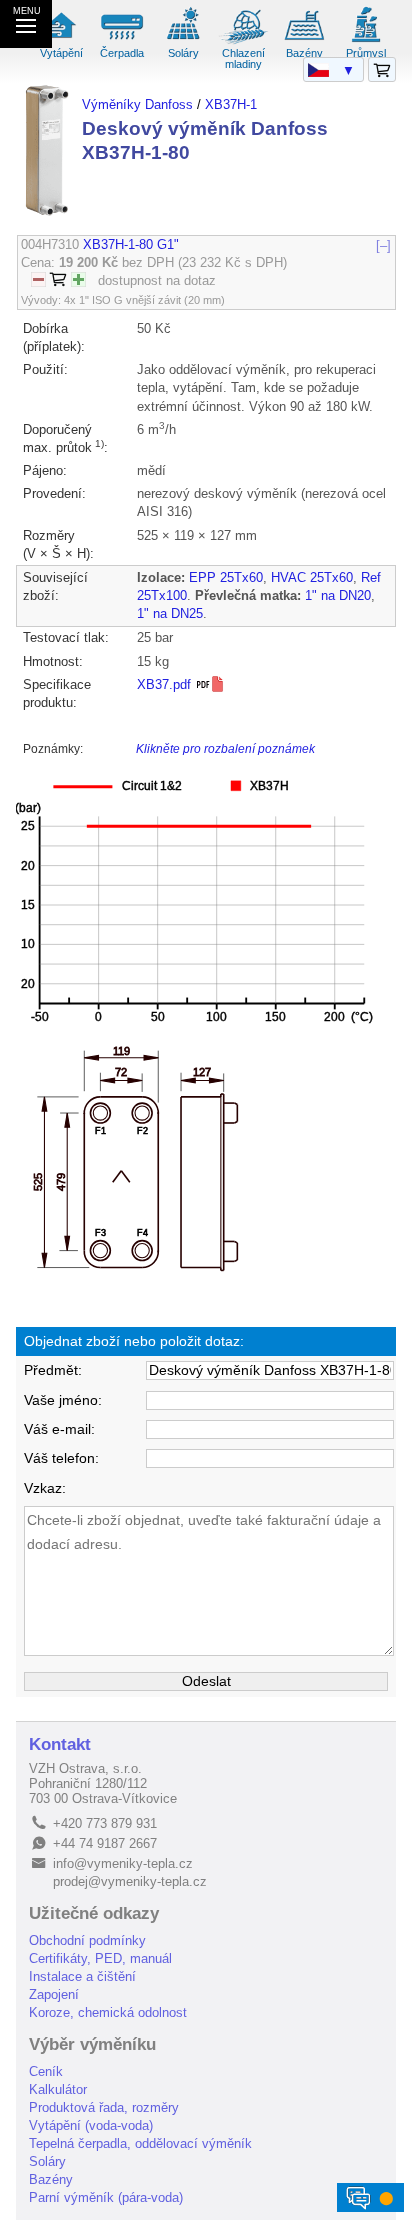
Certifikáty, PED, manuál (100, 1958)
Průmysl (366, 53)
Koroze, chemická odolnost (108, 2012)
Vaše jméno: (63, 1400)
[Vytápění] (62, 41)
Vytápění (61, 53)
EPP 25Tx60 (226, 577)
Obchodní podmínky (87, 1940)
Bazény (304, 53)
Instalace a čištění (82, 1976)
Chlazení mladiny (243, 58)
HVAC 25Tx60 (312, 577)
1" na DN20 (338, 595)
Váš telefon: (61, 1458)
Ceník (46, 2071)
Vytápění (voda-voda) (91, 2125)
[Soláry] (183, 41)
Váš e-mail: (59, 1429)
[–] (383, 244)
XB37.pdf (166, 684)
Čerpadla (122, 53)
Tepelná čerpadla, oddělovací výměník (140, 2143)
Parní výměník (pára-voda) (106, 2197)
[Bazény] (305, 41)
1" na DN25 (170, 613)
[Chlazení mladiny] (244, 41)
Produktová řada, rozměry (104, 2107)
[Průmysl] (366, 41)
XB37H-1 (231, 104)
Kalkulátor (58, 2089)
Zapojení (54, 1994)
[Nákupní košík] (382, 70)
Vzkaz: (45, 1488)
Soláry (183, 53)
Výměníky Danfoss (137, 104)
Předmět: (53, 1370)
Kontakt (60, 1744)
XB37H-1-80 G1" (131, 244)
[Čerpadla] (122, 41)
